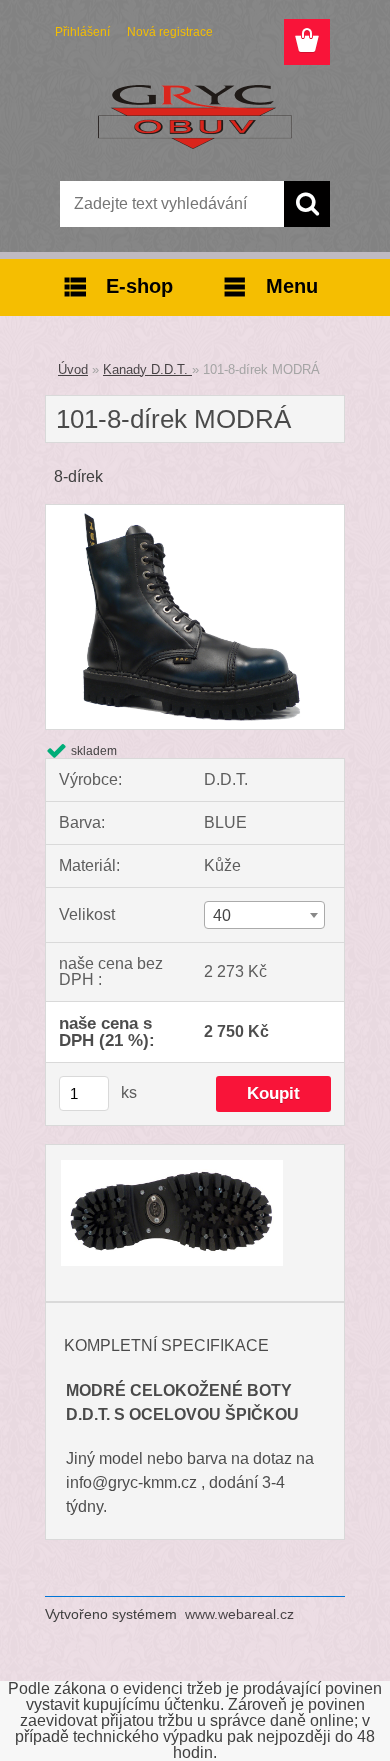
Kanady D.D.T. (147, 369)
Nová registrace (170, 32)
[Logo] (194, 117)
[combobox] (264, 915)
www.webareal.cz (239, 1614)
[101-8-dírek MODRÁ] (195, 512)
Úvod (73, 369)
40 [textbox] (222, 915)
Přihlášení (82, 32)
